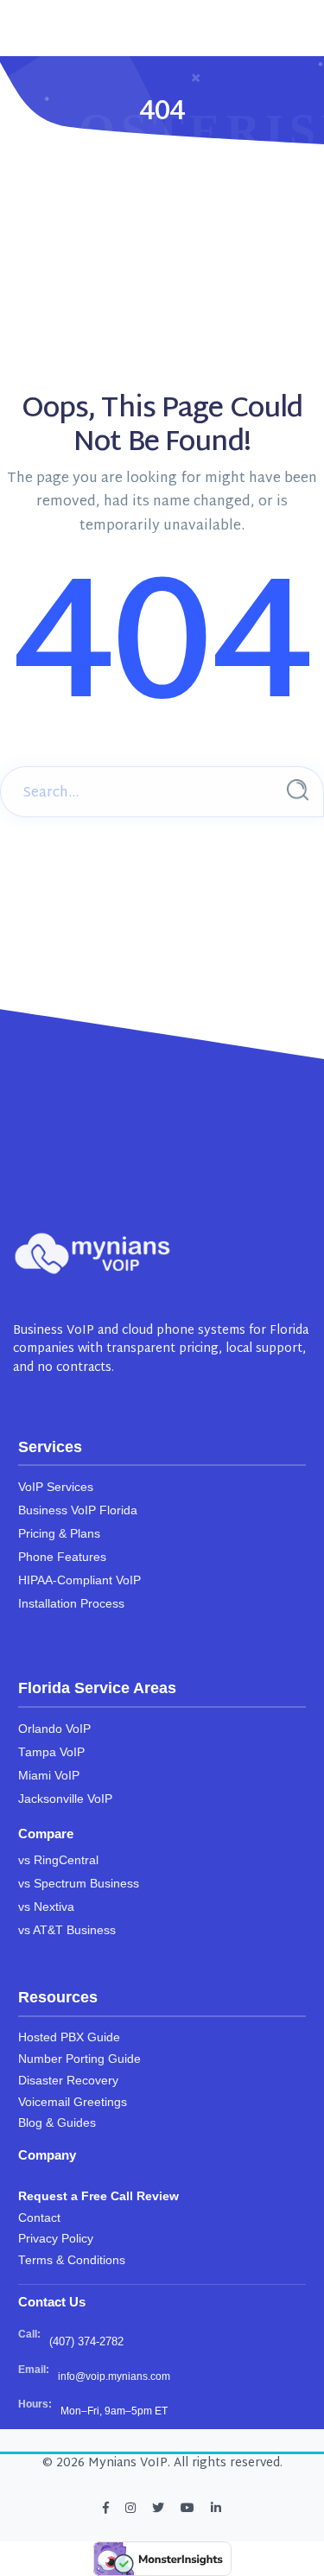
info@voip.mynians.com (114, 2376)
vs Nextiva (46, 1907)
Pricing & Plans (59, 1534)
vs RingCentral (58, 1860)
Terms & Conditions (72, 2260)
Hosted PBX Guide (69, 2037)
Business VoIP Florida (78, 1510)
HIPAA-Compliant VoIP (79, 1580)
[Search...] (298, 790)
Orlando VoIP (54, 1729)
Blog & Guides (57, 2123)
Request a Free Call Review (98, 2196)
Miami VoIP (49, 1776)
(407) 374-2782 (86, 2341)
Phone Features (62, 1557)
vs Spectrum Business (79, 1884)
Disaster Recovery (68, 2081)
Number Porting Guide (79, 2059)
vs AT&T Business (67, 1930)
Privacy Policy (56, 2239)
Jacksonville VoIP (65, 1799)
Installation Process (71, 1604)
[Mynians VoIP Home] (93, 1253)
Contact (39, 2218)
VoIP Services (56, 1487)
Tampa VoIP (51, 1752)
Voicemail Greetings (73, 2102)
